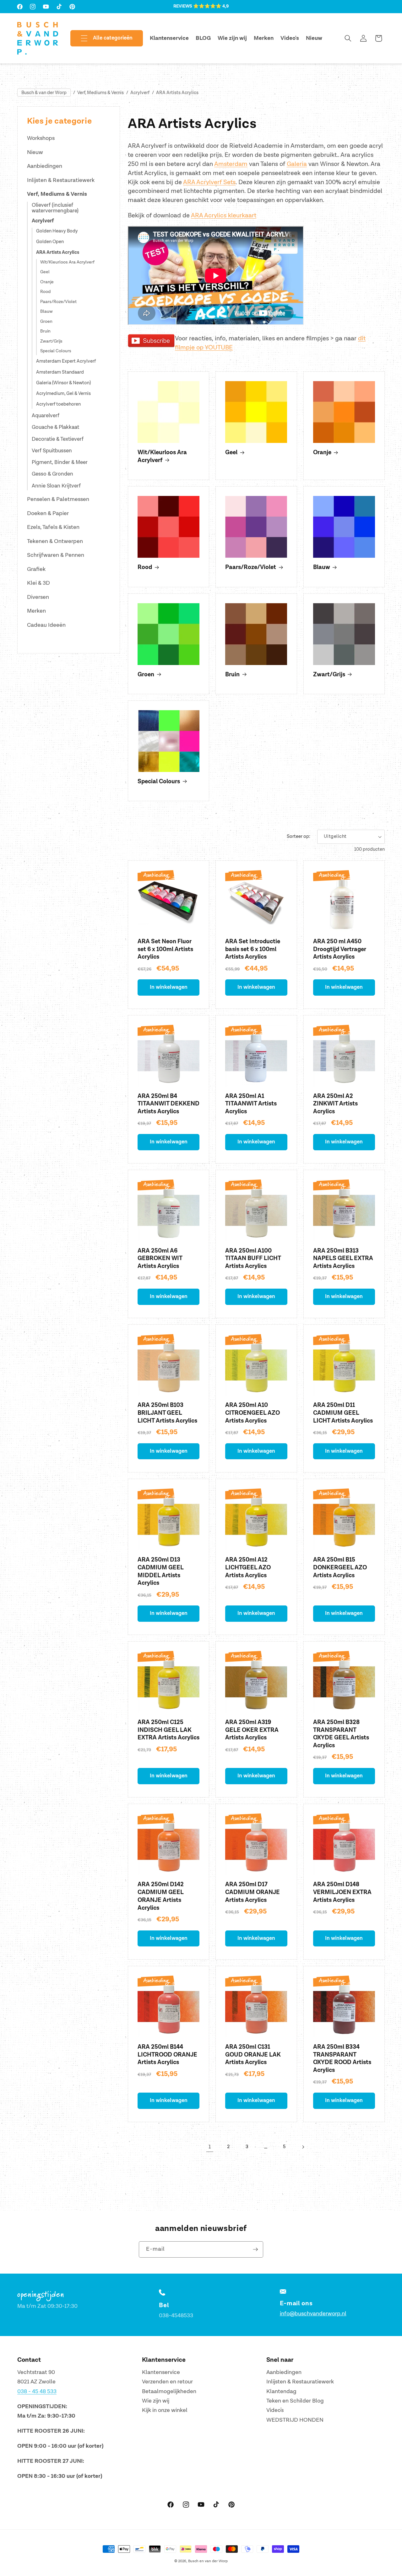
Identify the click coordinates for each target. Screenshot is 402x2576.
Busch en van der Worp (208, 2561)
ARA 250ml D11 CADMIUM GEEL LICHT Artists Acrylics (343, 1413)
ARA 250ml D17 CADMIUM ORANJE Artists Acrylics (253, 1892)
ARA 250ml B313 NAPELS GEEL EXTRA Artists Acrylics (343, 1259)
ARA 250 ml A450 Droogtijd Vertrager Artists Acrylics (340, 949)
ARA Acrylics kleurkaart (224, 216)
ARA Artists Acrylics (177, 93)
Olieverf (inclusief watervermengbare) (55, 208)
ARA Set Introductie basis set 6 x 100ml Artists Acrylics (253, 949)
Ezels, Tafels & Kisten (53, 527)
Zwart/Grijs (51, 341)
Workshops (41, 138)
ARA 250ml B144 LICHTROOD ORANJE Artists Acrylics (167, 2055)
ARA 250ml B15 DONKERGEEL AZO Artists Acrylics (340, 1567)
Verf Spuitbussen (52, 451)
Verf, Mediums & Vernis (100, 93)
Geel (45, 272)
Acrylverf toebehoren (58, 404)
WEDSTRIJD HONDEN (295, 2420)
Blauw (46, 311)
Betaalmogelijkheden (169, 2391)
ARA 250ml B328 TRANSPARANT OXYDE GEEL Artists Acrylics (341, 1734)
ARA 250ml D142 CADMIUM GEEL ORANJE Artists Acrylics (161, 1896)
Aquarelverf (46, 416)
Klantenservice (161, 2372)
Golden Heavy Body (57, 231)
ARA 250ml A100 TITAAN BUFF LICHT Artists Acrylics (253, 1259)
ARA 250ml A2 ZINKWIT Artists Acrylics (335, 1104)
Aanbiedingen (45, 166)
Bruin (45, 331)
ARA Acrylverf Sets (209, 182)
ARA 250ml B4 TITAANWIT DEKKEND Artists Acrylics (168, 1104)
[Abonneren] (255, 2249)
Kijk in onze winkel (165, 2411)
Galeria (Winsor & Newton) (63, 383)
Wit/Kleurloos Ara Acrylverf (67, 262)
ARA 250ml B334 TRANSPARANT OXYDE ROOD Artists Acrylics (342, 2059)
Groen (46, 322)
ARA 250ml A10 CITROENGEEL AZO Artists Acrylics (253, 1413)
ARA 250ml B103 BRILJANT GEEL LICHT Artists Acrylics (167, 1413)
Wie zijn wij (156, 2401)
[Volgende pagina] (303, 2147)
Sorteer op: (299, 836)
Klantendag (281, 2391)
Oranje (47, 282)
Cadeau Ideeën (46, 625)
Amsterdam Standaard (60, 373)
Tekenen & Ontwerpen (55, 541)
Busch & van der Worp (44, 93)
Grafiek (36, 569)
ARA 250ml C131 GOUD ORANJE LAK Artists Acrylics (253, 2055)
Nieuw (35, 152)
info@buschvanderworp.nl (313, 2314)
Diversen (38, 597)
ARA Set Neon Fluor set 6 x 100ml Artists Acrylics (165, 949)
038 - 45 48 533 (37, 2391)
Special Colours (56, 351)
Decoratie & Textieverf (58, 439)
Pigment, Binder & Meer (60, 462)
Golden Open (50, 242)
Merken (36, 611)
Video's (275, 2411)
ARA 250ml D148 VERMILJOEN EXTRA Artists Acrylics (342, 1892)
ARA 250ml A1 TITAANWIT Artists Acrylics (251, 1104)
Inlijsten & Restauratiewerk (61, 180)
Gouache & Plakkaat (55, 427)
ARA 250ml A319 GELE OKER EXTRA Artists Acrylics (252, 1730)
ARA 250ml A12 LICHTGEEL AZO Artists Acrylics (248, 1567)
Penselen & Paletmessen (58, 499)
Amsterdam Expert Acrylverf (66, 362)
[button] (101, 38)
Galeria (297, 164)
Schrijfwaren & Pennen (56, 555)
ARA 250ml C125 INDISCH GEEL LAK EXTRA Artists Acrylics (168, 1730)
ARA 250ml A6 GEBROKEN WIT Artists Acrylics (160, 1259)
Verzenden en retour (167, 2382)
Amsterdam (231, 164)
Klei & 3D (38, 583)
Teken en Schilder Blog (295, 2401)
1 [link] (210, 2147)
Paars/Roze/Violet (58, 302)
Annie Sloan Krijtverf (56, 486)
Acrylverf (140, 93)
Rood (45, 292)
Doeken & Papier (48, 513)
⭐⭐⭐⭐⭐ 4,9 (211, 6)
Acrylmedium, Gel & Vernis (63, 394)
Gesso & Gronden (52, 474)
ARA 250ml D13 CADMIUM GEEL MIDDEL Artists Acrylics (160, 1571)
